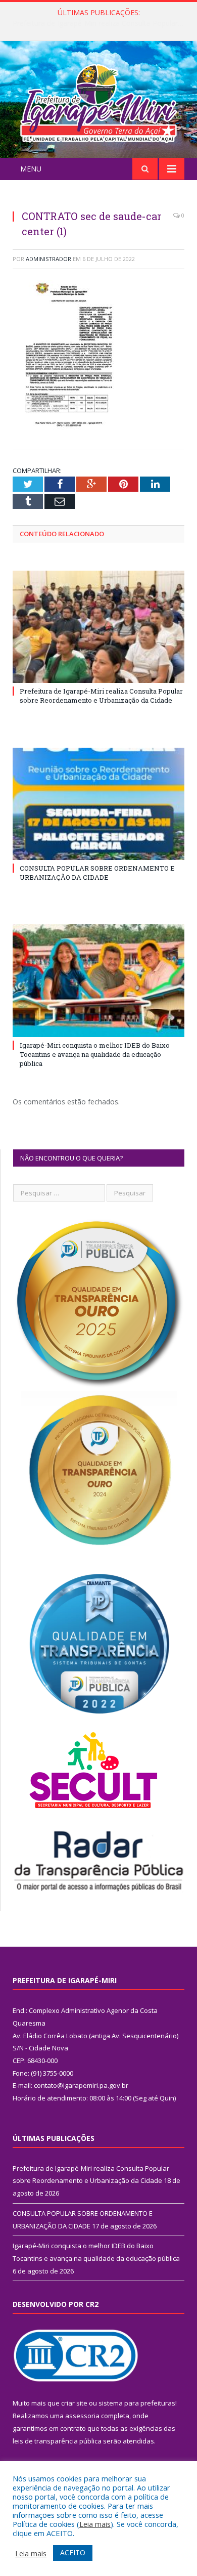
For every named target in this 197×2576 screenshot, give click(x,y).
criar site (74, 2403)
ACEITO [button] (73, 2552)
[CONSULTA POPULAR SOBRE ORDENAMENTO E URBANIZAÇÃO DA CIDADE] (98, 804)
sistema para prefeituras (137, 2403)
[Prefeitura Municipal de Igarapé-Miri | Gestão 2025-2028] (98, 101)
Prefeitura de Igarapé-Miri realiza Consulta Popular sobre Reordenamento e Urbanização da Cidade (101, 696)
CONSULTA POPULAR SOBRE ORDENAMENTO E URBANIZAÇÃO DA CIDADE (101, 23)
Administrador (48, 259)
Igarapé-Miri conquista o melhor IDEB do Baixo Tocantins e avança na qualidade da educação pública (95, 1054)
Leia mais (95, 2524)
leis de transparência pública (57, 2441)
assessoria (82, 2416)
